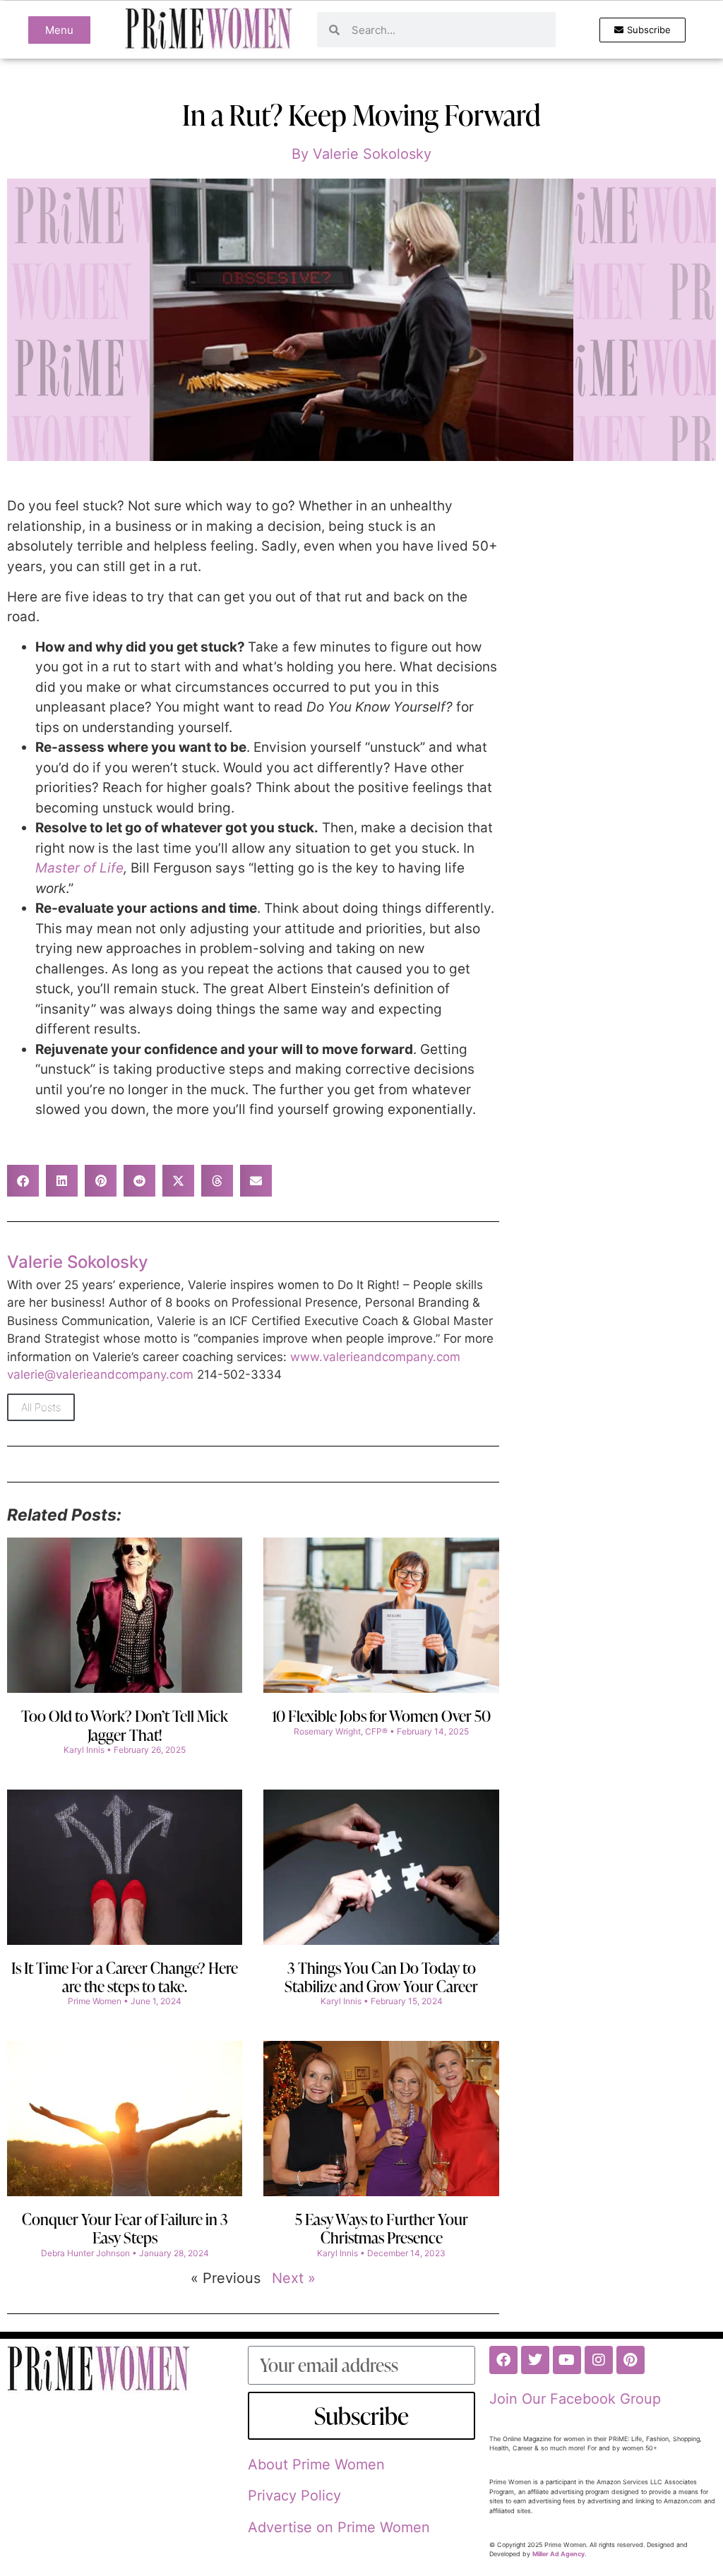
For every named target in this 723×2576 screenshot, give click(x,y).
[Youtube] (567, 2360)
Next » (294, 2278)
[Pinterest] (631, 2360)
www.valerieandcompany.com (375, 1357)
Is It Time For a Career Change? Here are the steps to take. (125, 1977)
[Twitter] (535, 2360)
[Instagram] (599, 2360)
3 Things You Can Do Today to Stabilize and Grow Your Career (381, 1977)
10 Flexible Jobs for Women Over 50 (381, 1716)
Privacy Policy (294, 2496)
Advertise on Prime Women (339, 2527)
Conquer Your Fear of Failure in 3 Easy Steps (125, 2228)
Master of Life (79, 868)
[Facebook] (503, 2360)
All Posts (41, 1407)
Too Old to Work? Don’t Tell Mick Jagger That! (125, 1725)
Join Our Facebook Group (575, 2399)
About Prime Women (316, 2464)
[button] (23, 1181)
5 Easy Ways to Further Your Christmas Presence (382, 2228)
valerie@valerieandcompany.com (100, 1374)
